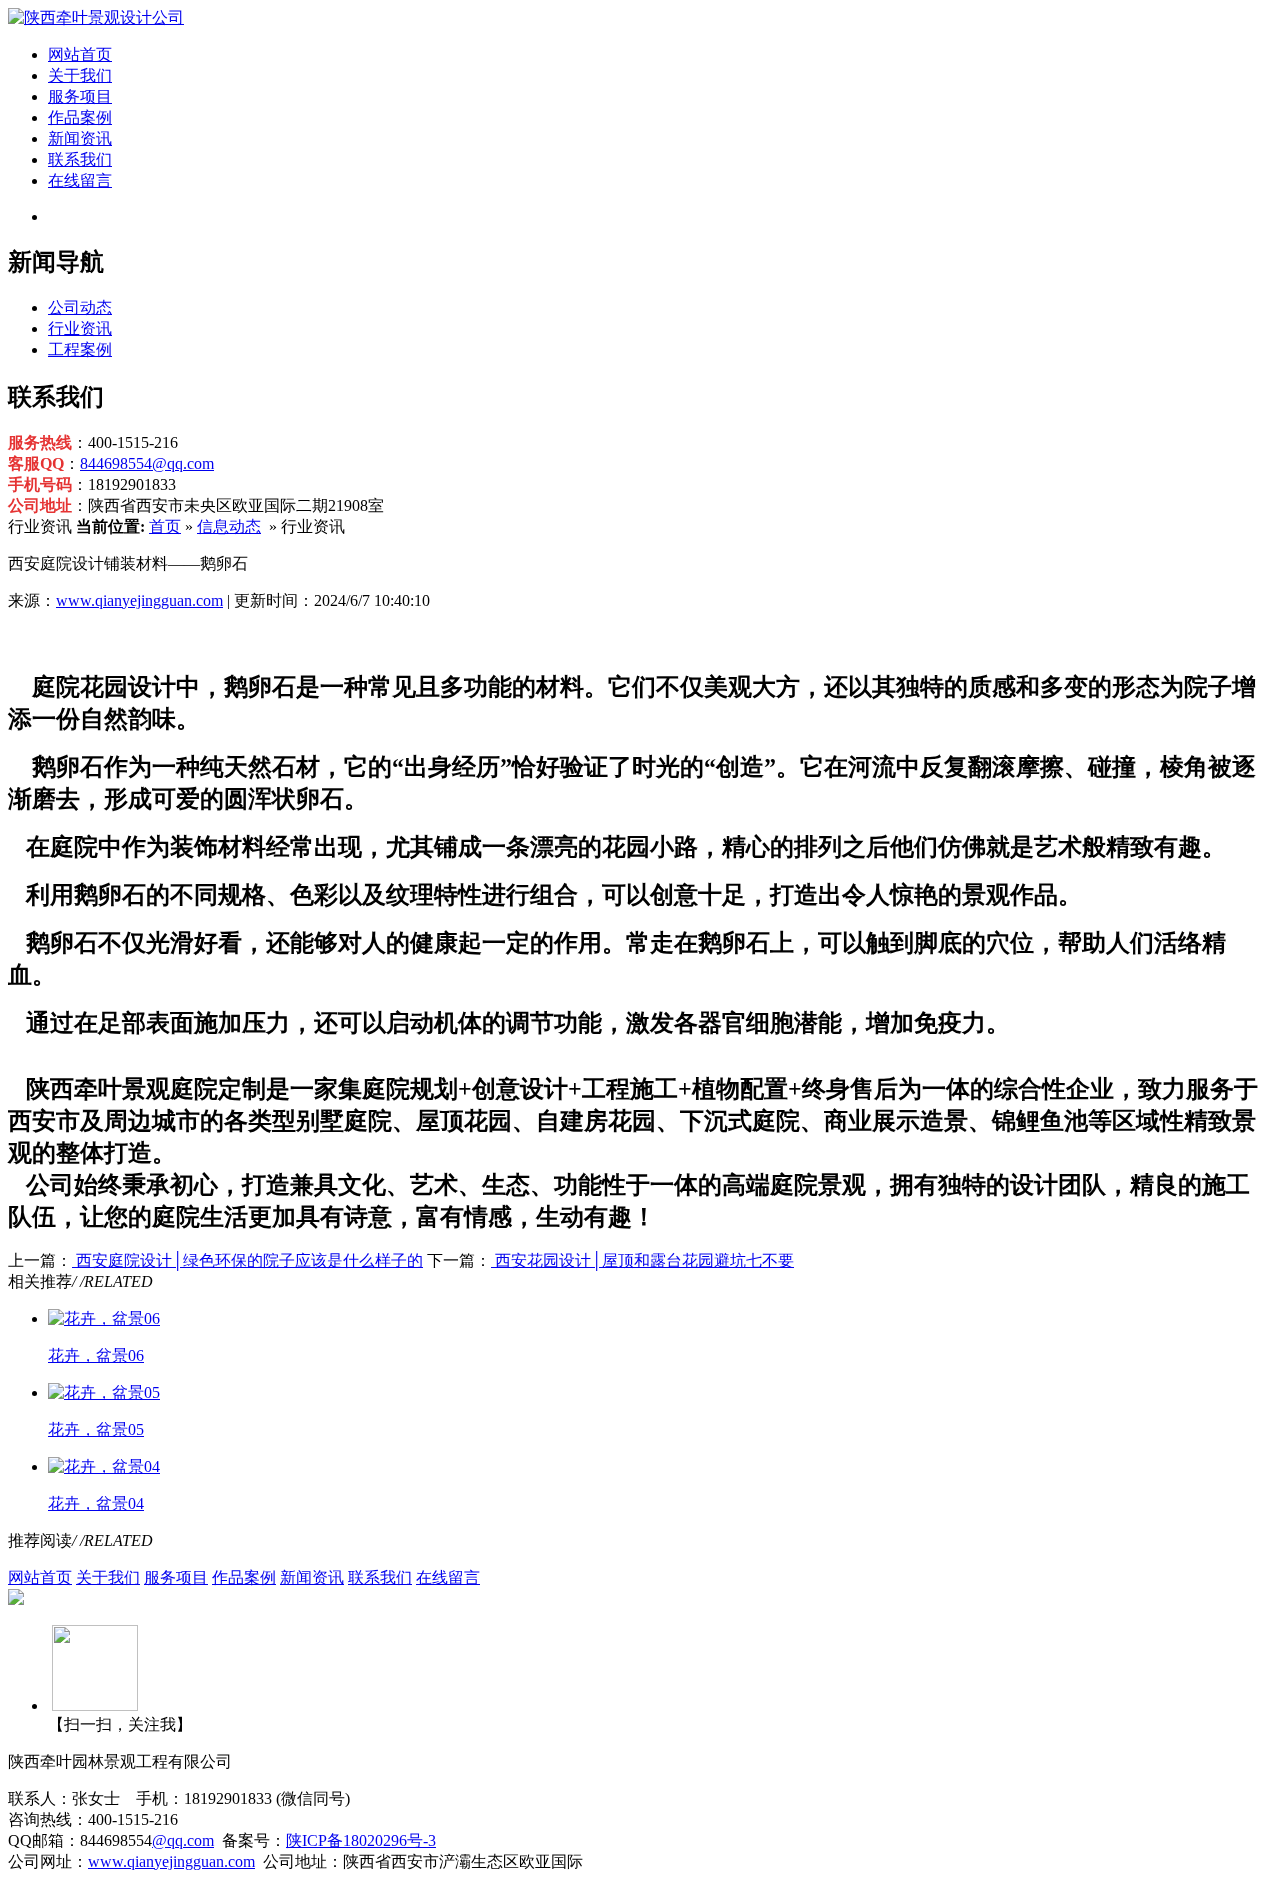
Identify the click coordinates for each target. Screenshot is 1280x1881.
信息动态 (229, 526)
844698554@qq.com (147, 463)
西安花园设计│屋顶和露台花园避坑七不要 (642, 1260)
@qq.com (183, 1840)
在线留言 (80, 180)
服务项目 (80, 96)
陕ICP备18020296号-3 (361, 1840)
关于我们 (80, 75)
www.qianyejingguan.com (139, 600)
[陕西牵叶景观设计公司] (96, 17)
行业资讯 (80, 328)
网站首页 (80, 54)
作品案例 (80, 117)
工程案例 (80, 349)
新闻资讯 (80, 138)
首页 (165, 526)
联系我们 (80, 159)
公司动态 (80, 307)
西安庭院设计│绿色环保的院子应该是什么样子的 (247, 1260)
